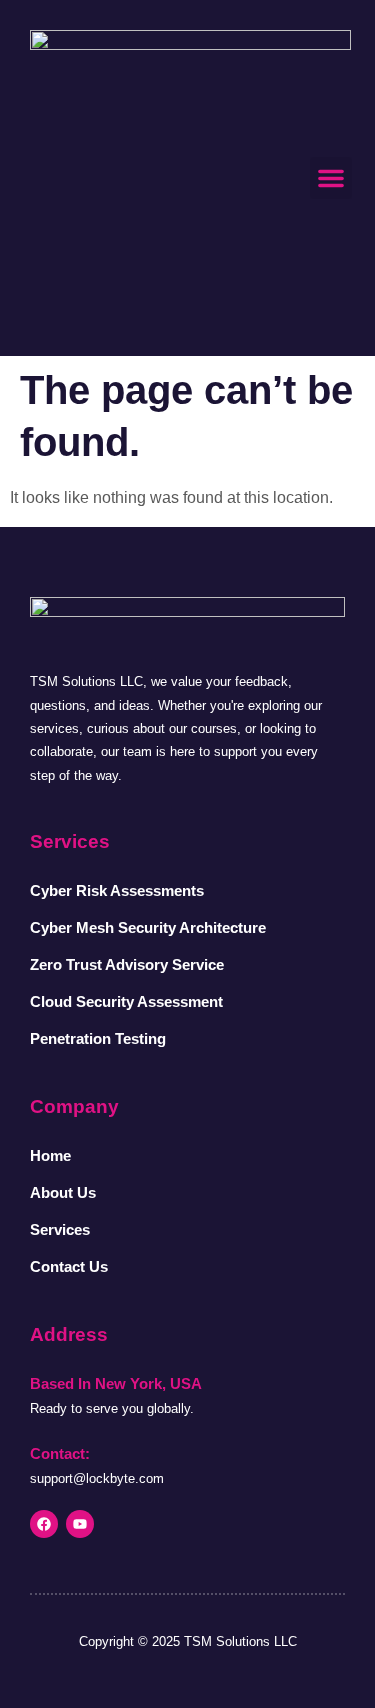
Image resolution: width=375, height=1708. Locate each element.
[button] (331, 178)
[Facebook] (44, 1524)
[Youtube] (80, 1524)
